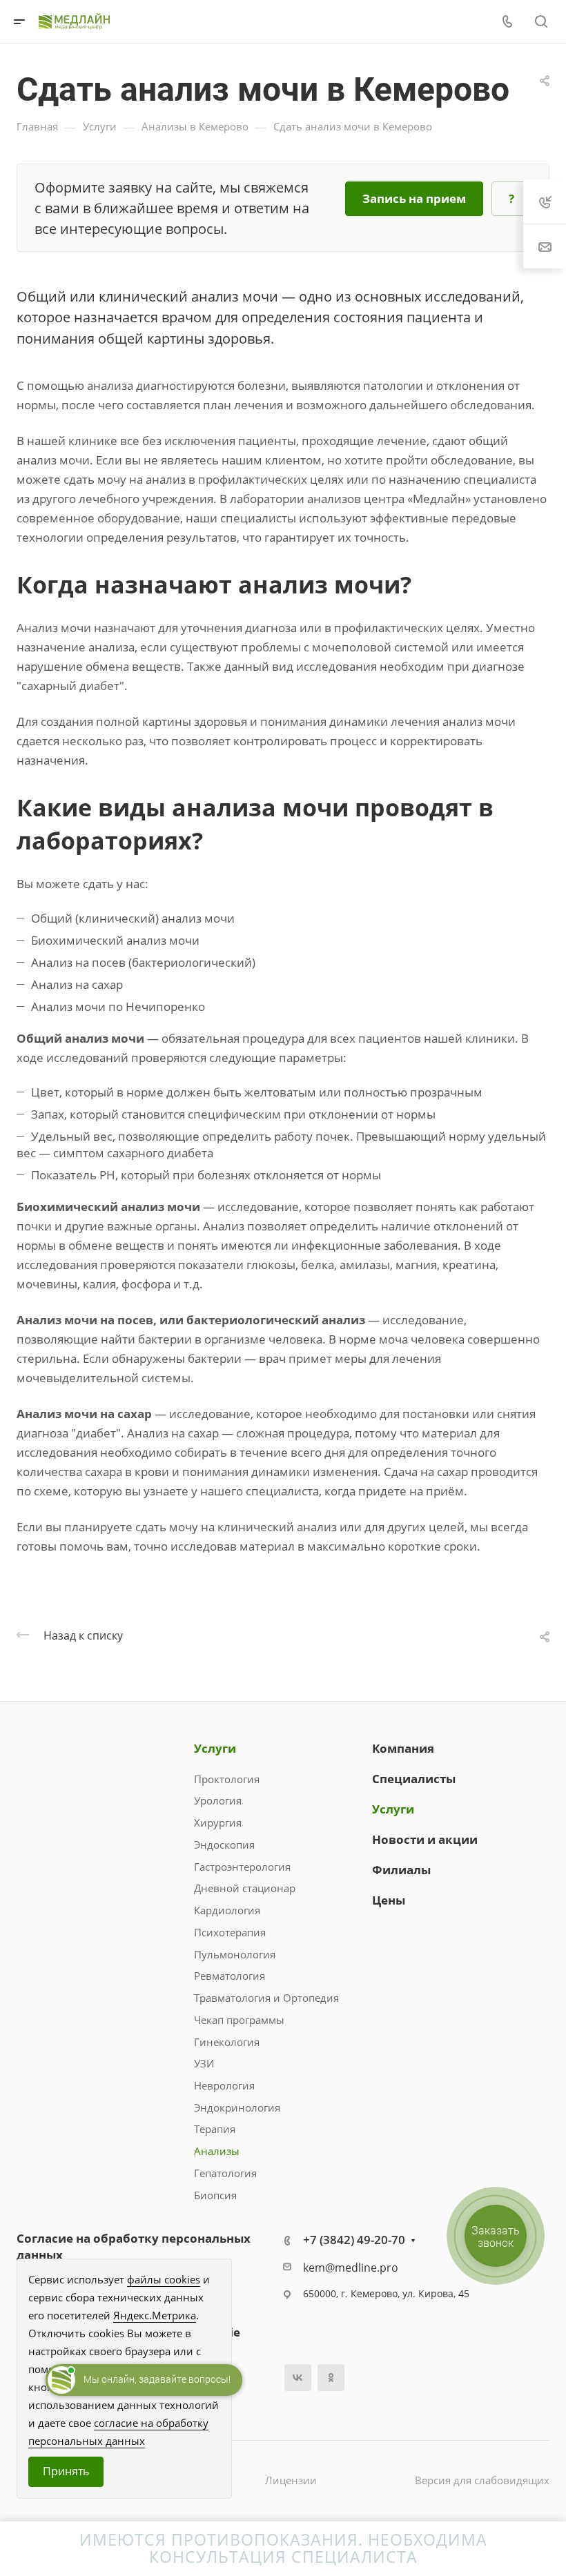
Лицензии (291, 2480)
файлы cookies (164, 2279)
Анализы (217, 2151)
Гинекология (227, 2042)
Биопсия (215, 2195)
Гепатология (225, 2173)
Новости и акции (425, 1839)
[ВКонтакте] (298, 2378)
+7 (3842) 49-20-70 (354, 2240)
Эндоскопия (224, 1845)
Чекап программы (239, 2020)
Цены (389, 1900)
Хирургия (218, 1822)
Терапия (215, 2129)
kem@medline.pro (351, 2268)
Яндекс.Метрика (155, 2315)
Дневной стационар (245, 1888)
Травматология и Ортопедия (266, 1998)
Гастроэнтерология (242, 1867)
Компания (403, 1748)
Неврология (224, 2085)
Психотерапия (230, 1932)
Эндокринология (237, 2107)
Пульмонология (235, 1954)
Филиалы (401, 1870)
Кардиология (227, 1910)
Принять (66, 2471)
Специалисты (414, 1779)
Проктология (227, 1779)
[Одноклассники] (331, 2378)
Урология (218, 1800)
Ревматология (230, 1976)
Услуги (215, 1748)
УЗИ (204, 2063)
